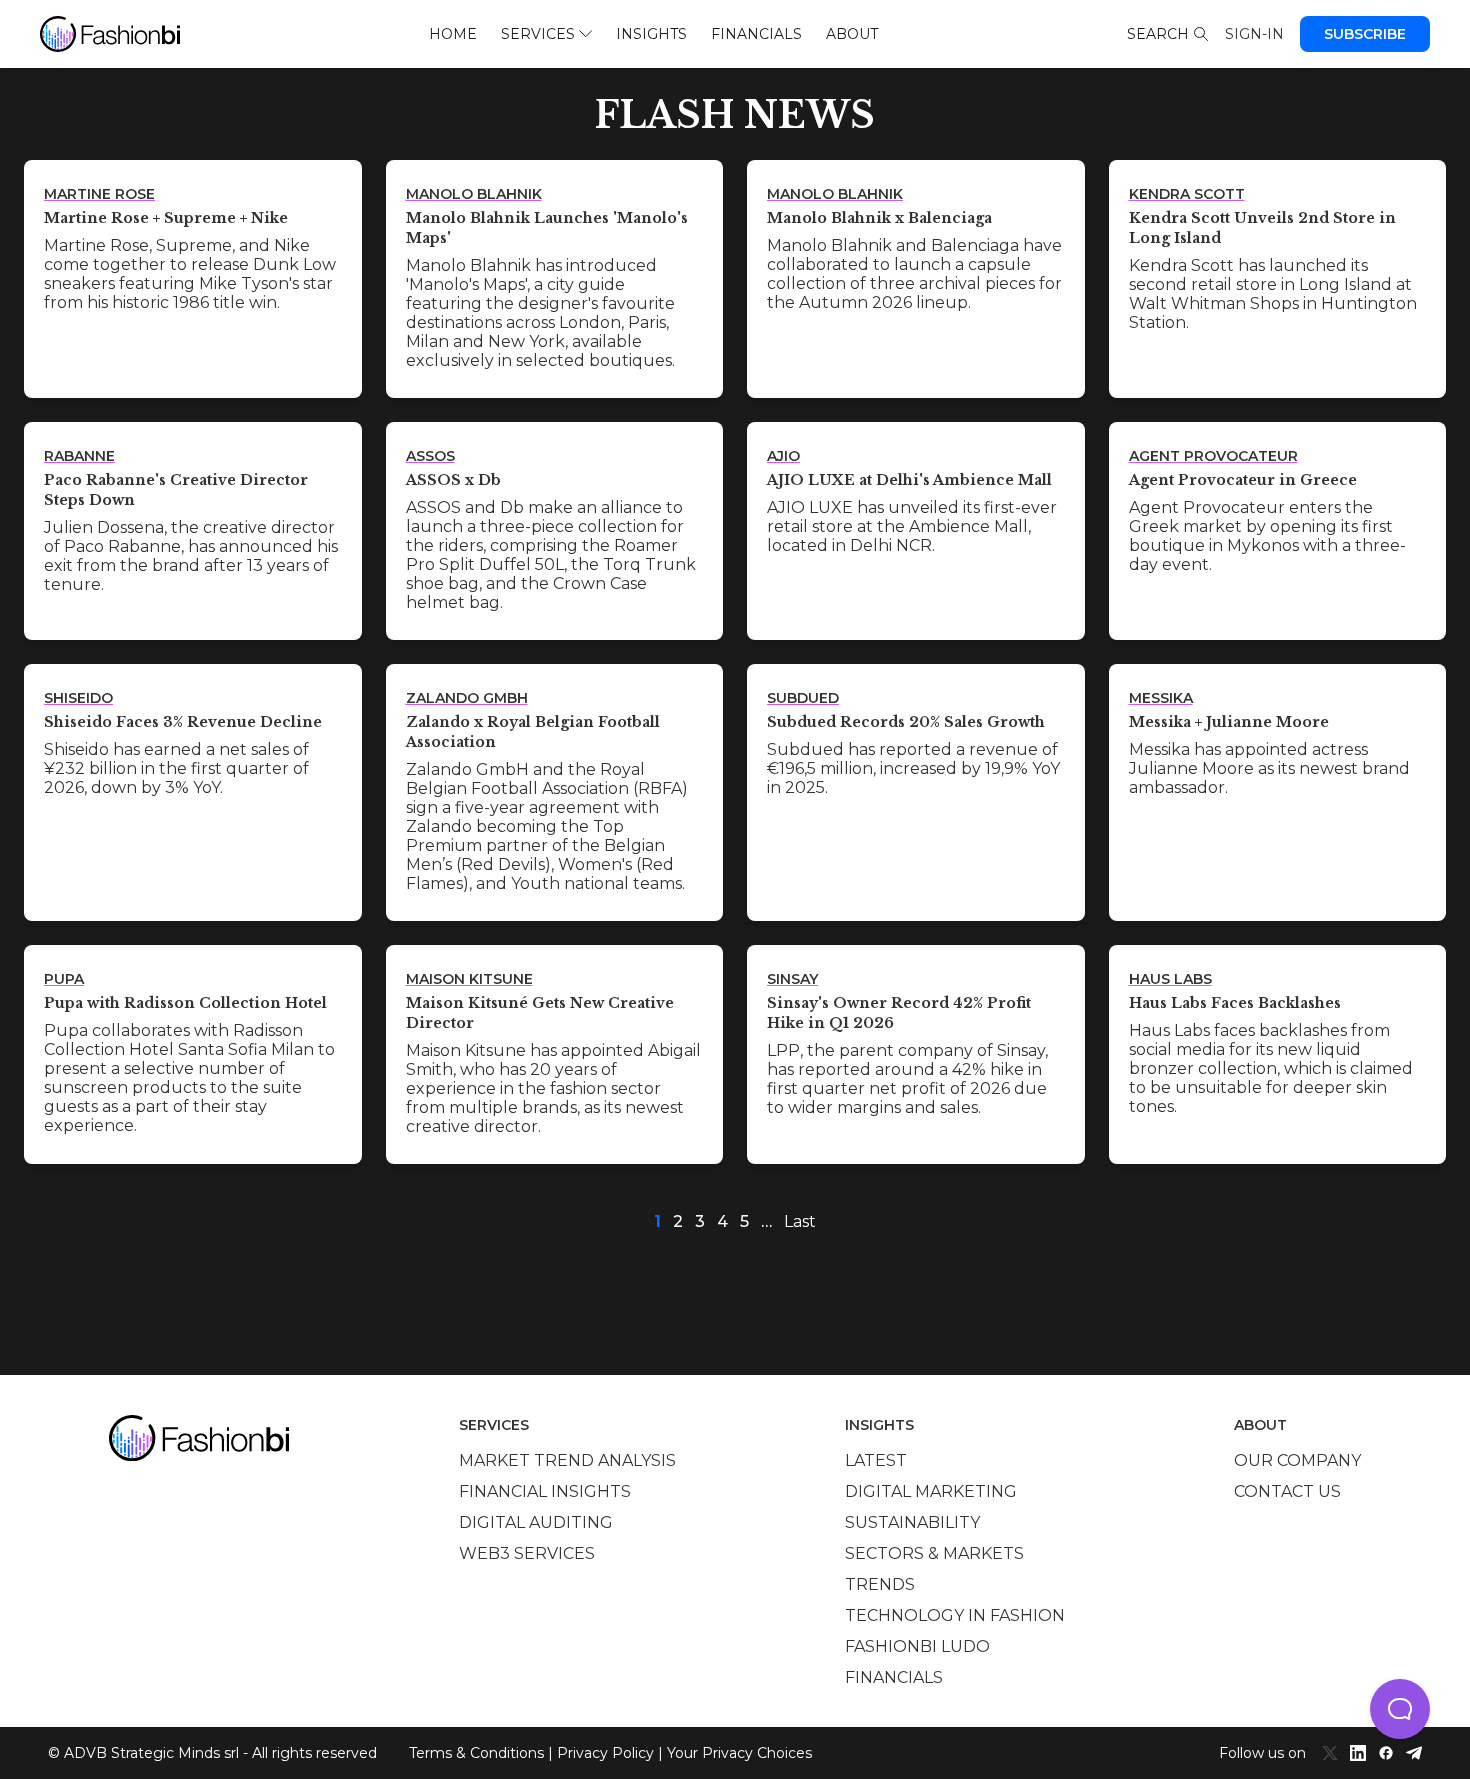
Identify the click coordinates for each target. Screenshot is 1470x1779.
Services (538, 34)
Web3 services (527, 1553)
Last (800, 1221)
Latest (876, 1460)
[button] (1400, 1709)
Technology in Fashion (955, 1615)
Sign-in (1254, 34)
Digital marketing (931, 1491)
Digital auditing (536, 1522)
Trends (880, 1584)
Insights (651, 34)
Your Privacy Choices (739, 1753)
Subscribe (1365, 34)
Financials (756, 34)
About (852, 34)
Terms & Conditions (476, 1753)
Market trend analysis (567, 1460)
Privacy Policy (605, 1753)
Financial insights (545, 1491)
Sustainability (912, 1522)
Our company (1297, 1460)
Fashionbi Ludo (917, 1646)
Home (453, 34)
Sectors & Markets (934, 1553)
